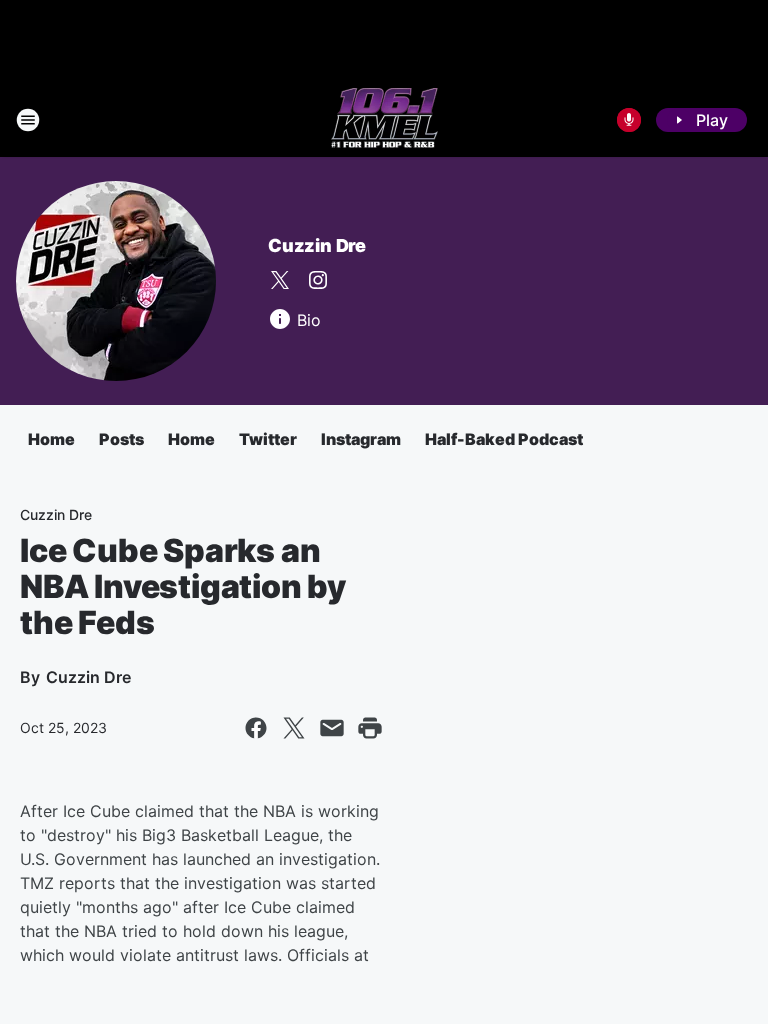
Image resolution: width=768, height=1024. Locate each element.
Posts (121, 439)
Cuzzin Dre (317, 245)
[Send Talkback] (629, 120)
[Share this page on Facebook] (256, 728)
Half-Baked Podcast (504, 439)
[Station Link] (384, 120)
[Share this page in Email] (332, 728)
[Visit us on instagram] (318, 280)
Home (51, 439)
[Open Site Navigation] (28, 120)
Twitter (268, 439)
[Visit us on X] (280, 280)
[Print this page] (370, 728)
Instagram (361, 439)
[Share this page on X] (294, 728)
